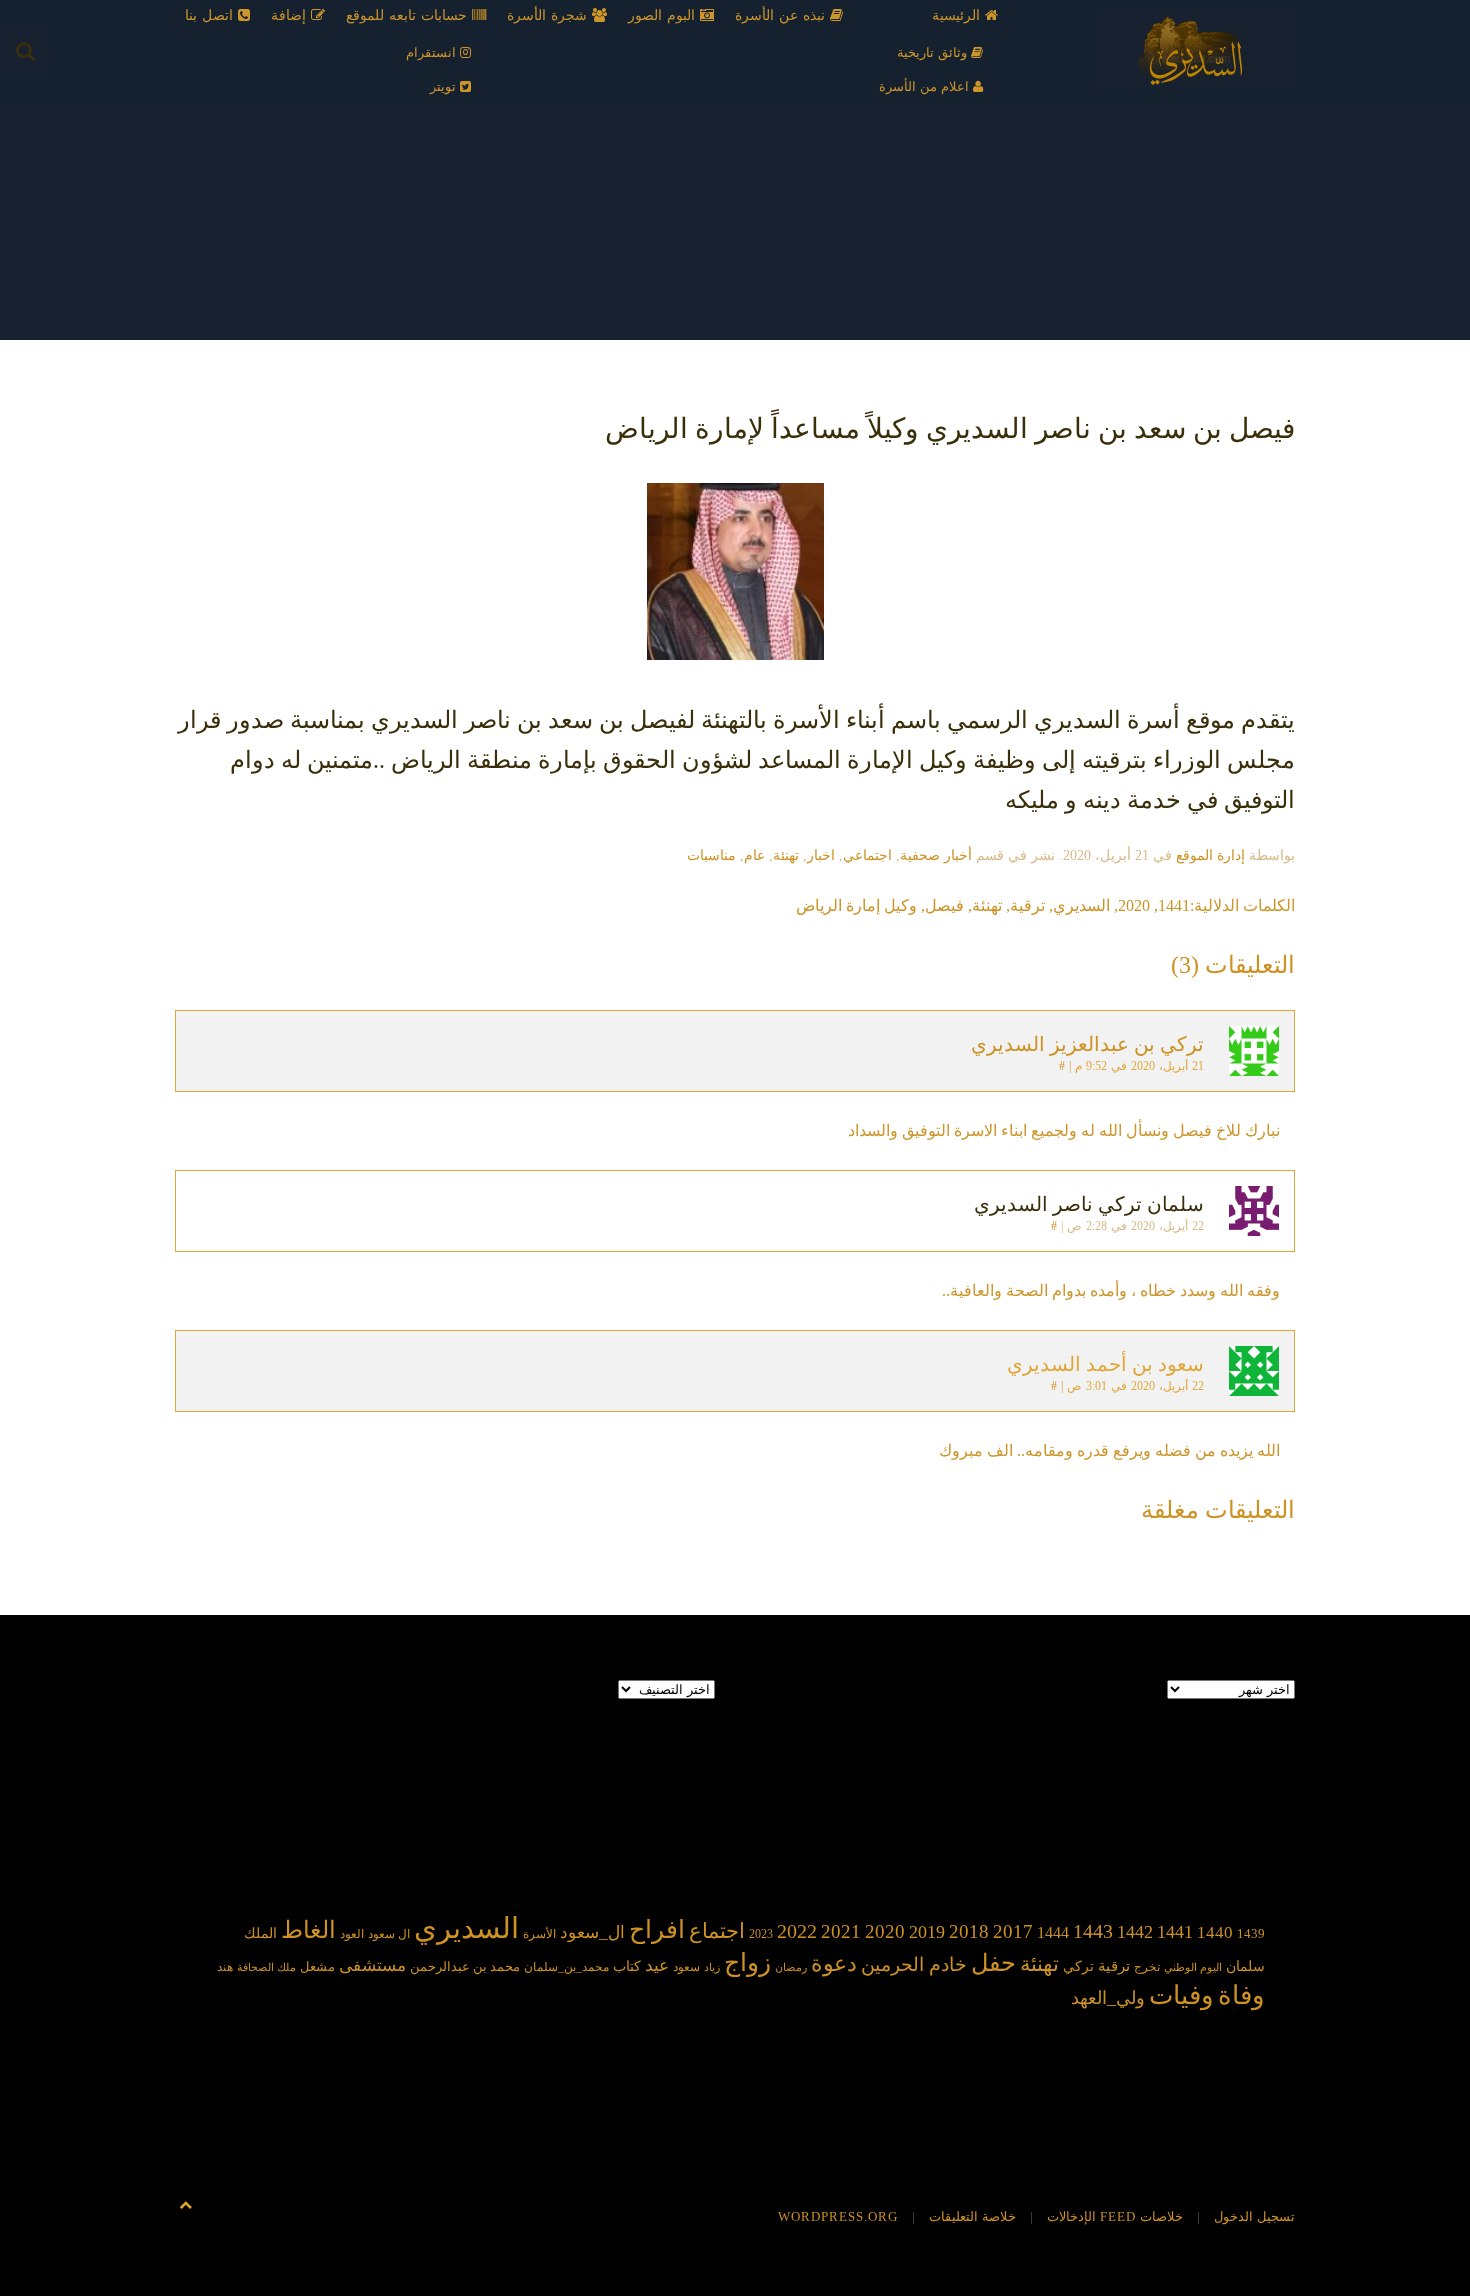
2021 (841, 1931)
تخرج (1147, 1967)
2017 (1013, 1931)
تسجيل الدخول (1254, 2216)
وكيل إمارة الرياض (856, 905)
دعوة (834, 1963)
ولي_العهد (1108, 1998)
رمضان (791, 1967)
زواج (747, 1962)
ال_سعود (592, 1932)
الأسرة (539, 1934)
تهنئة (786, 855)
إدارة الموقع (1210, 855)
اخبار (821, 855)
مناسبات (711, 855)
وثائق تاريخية (934, 52)
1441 (1174, 905)
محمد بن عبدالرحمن (465, 1966)
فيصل (944, 905)
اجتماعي (867, 855)
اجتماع (717, 1931)
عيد (657, 1965)
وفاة (1241, 1995)
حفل (993, 1962)
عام (754, 855)
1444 (1053, 1932)
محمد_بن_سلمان (566, 1967)
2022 (797, 1931)
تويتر (445, 86)
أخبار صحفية (936, 855)
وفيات (1181, 1995)
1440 (1215, 1932)
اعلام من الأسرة (926, 86)
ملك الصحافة (266, 1967)
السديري (1081, 905)
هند (225, 1967)
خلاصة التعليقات (972, 2216)
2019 (927, 1932)
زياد (712, 1967)
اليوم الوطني (1193, 1967)
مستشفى (372, 1965)
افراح (657, 1929)
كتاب (627, 1966)
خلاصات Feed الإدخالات (1115, 2216)
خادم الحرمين (914, 1964)
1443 (1093, 1931)
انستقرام (433, 52)
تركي (1078, 1966)
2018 (969, 1931)
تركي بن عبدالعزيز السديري (1087, 1044)
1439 (1251, 1933)
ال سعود (389, 1934)
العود (352, 1934)
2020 (1134, 905)
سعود (686, 1967)
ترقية (1027, 905)
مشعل (317, 1966)
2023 (761, 1934)
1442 (1135, 1932)
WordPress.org (838, 2216)
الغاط (308, 1930)
